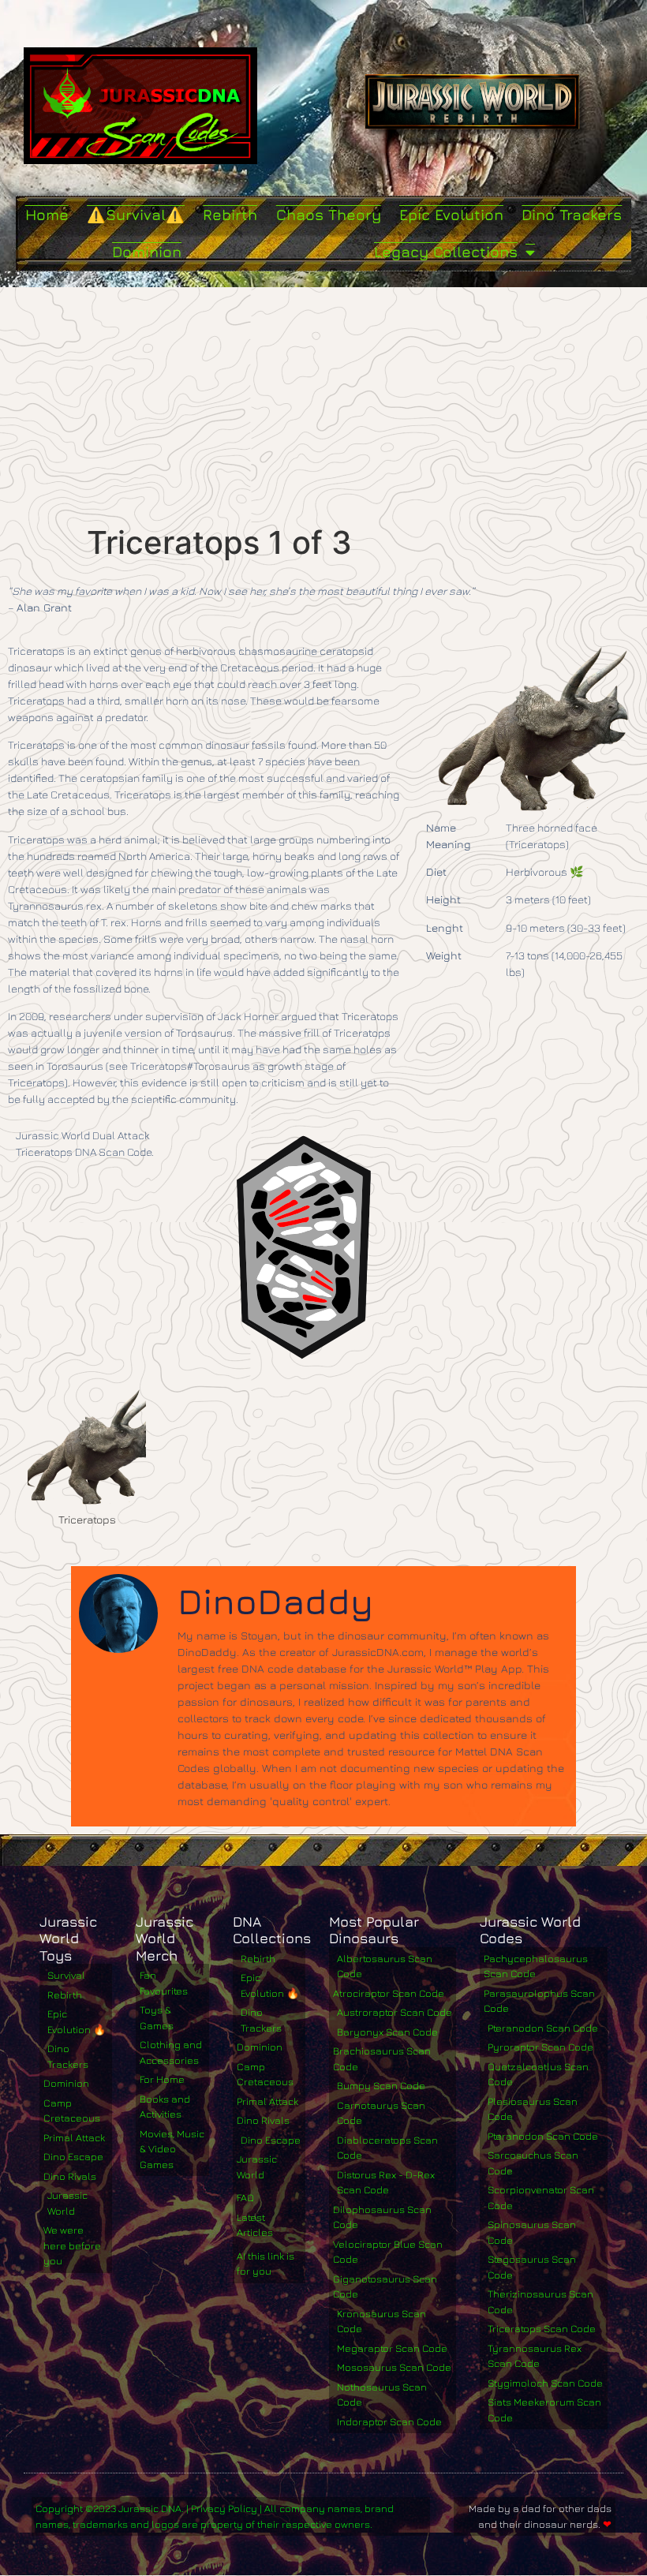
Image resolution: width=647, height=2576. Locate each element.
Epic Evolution (451, 215)
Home (47, 215)
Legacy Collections (446, 252)
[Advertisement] (323, 406)
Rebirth (230, 215)
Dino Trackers (572, 215)
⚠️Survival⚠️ (136, 215)
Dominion (147, 252)
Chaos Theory (329, 215)
